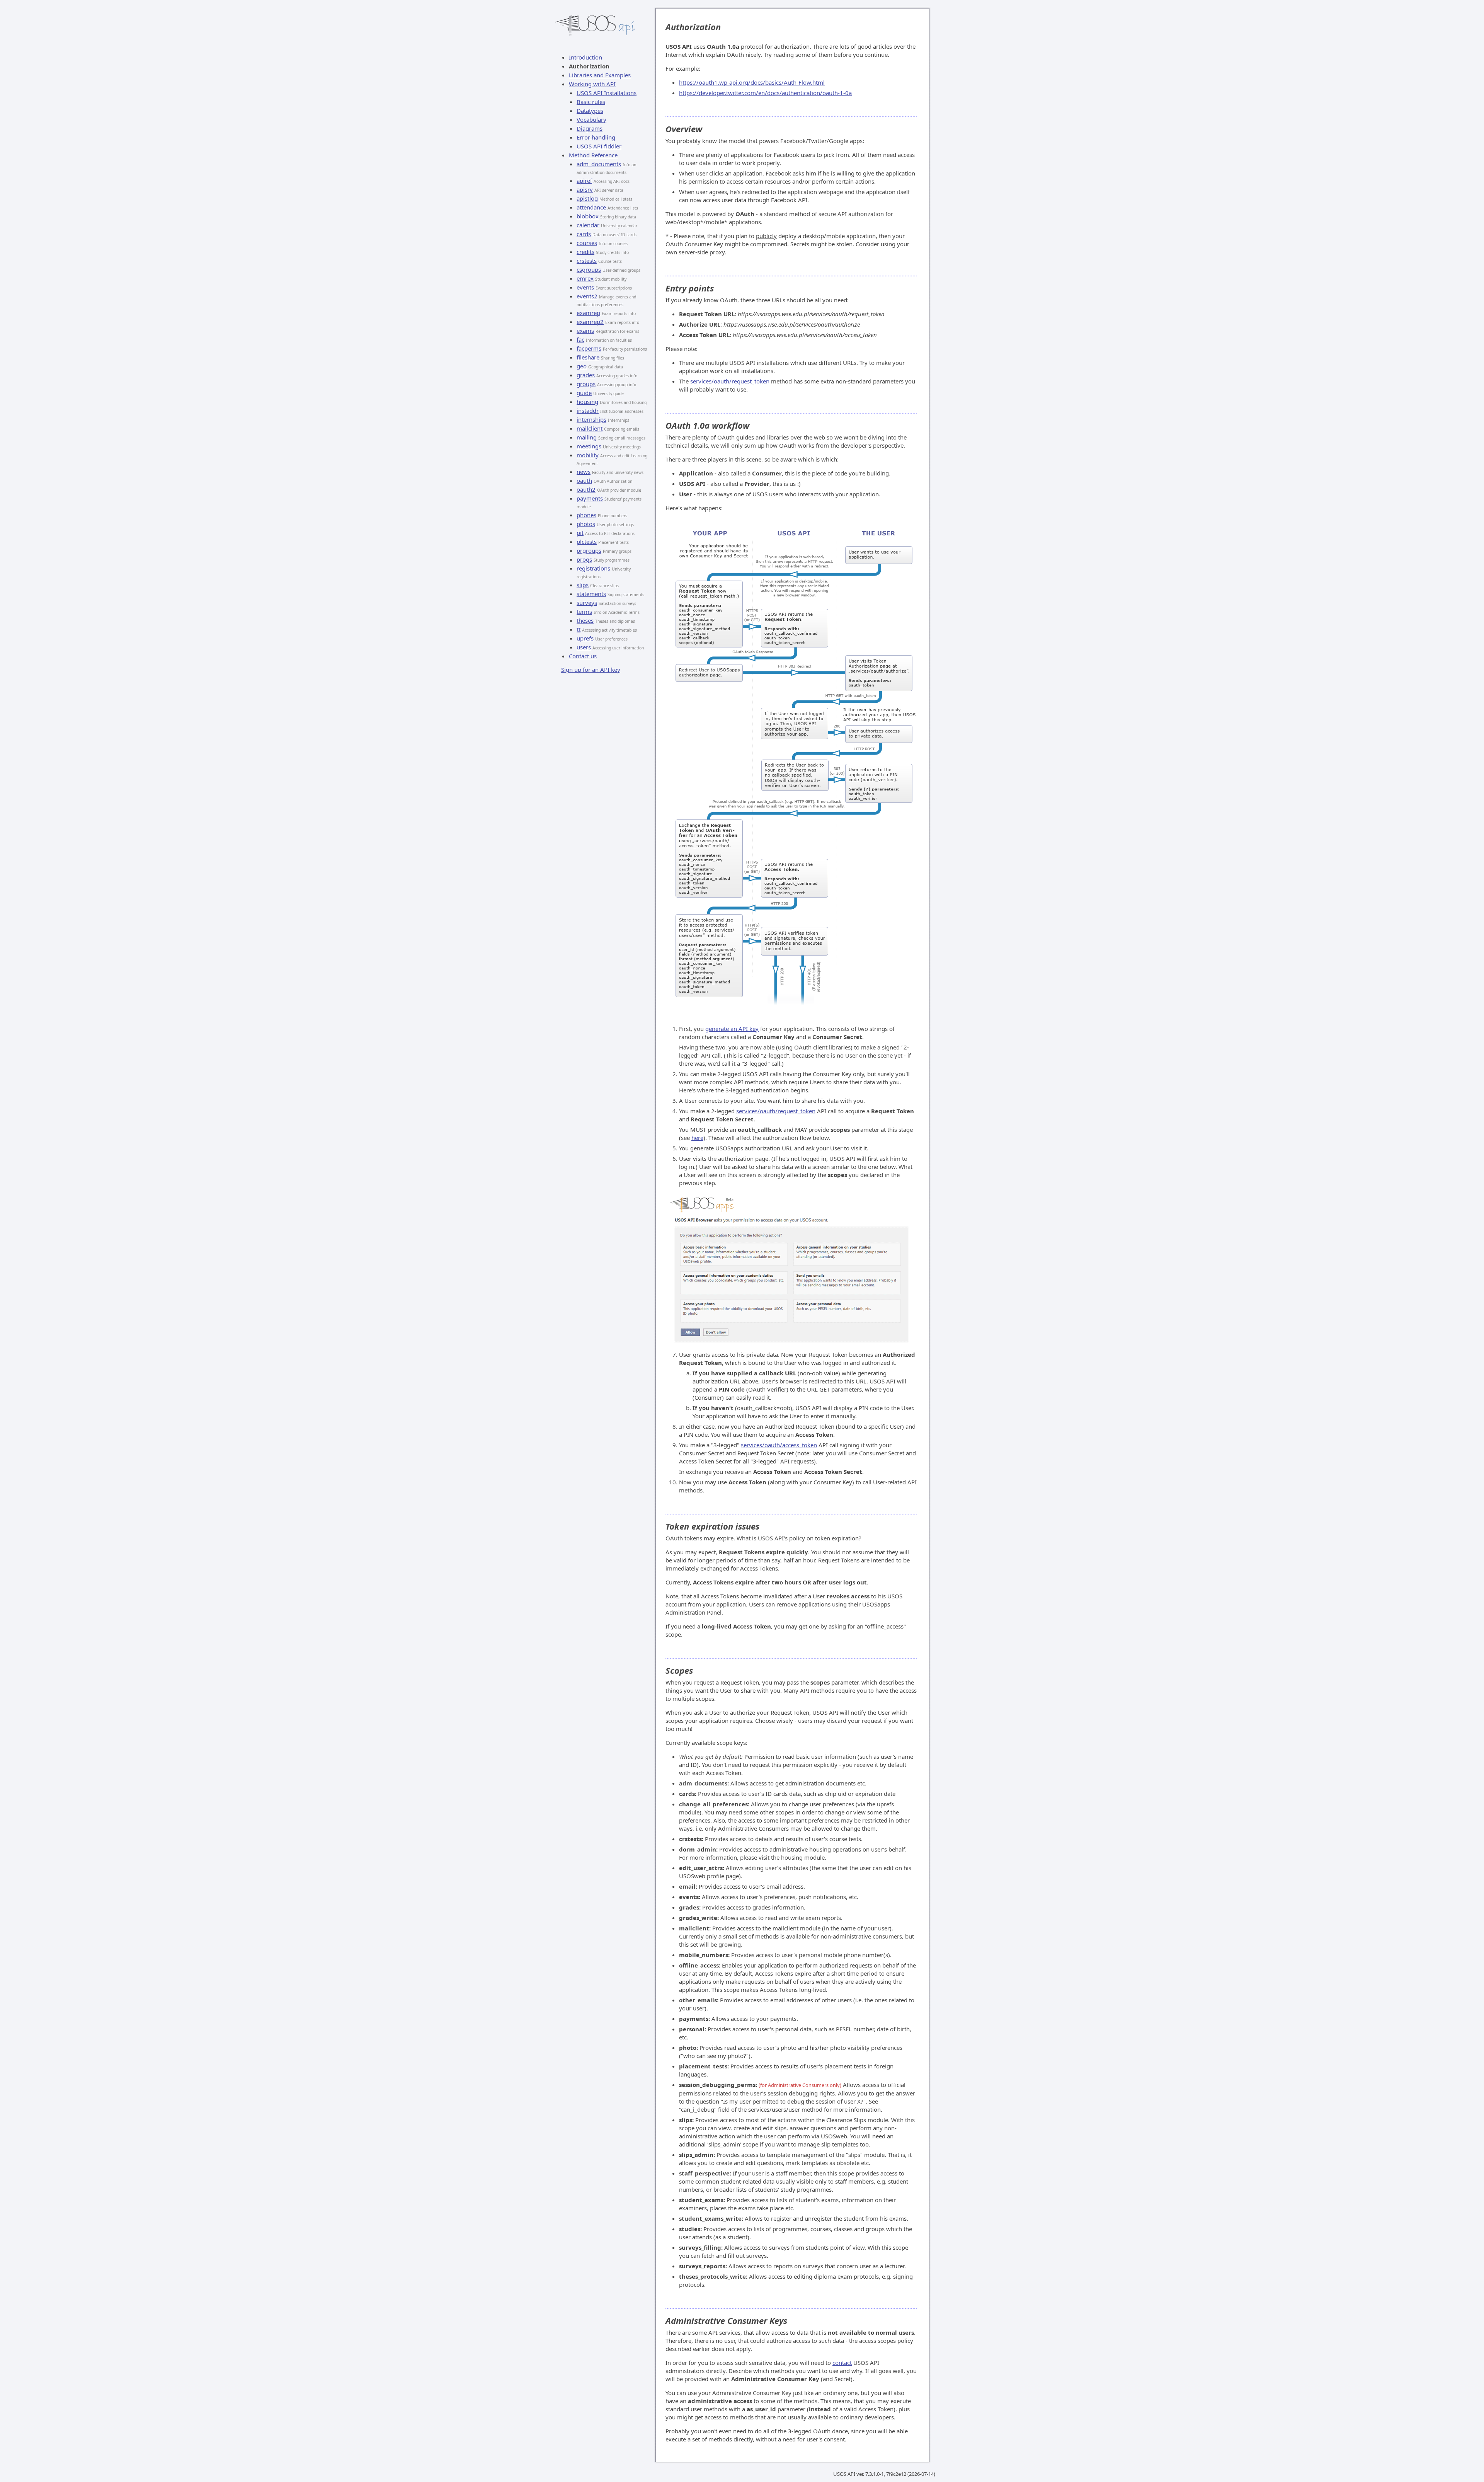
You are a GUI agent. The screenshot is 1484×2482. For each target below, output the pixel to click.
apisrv (585, 189)
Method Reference (593, 155)
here (697, 1138)
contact (842, 2363)
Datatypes (590, 111)
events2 (587, 296)
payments (590, 498)
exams (585, 330)
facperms (589, 348)
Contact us (583, 656)
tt (579, 629)
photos (586, 524)
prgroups (589, 550)
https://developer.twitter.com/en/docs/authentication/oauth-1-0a (765, 93)
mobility (588, 455)
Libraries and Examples (600, 75)
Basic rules (591, 102)
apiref (584, 181)
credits (585, 252)
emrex (585, 278)
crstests (587, 261)
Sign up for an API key (591, 669)
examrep (588, 313)
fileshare (588, 357)
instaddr (588, 411)
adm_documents (599, 164)
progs (584, 559)
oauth (584, 480)
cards (584, 234)
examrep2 (590, 322)
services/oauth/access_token (779, 1445)
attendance (591, 207)
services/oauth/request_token (730, 381)
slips (583, 585)
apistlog (587, 198)
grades (586, 375)
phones (586, 515)
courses (587, 243)
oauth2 (586, 489)
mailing (587, 437)
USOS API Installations (607, 93)
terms (584, 612)
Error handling (596, 137)
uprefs (585, 638)
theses (585, 620)
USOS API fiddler (599, 146)
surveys (587, 603)
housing (587, 402)
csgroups (589, 269)
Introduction (585, 57)
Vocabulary (591, 119)
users (584, 647)
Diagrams (590, 128)
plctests (587, 542)
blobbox (588, 216)
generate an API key (732, 1029)
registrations (593, 568)
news (584, 472)
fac (580, 339)
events (585, 287)
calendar (588, 225)
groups (586, 384)
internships (591, 419)
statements (591, 594)
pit (580, 533)
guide (584, 393)
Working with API (592, 84)
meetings (589, 446)
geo (582, 366)
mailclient (590, 428)
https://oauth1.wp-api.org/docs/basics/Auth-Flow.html (752, 82)
